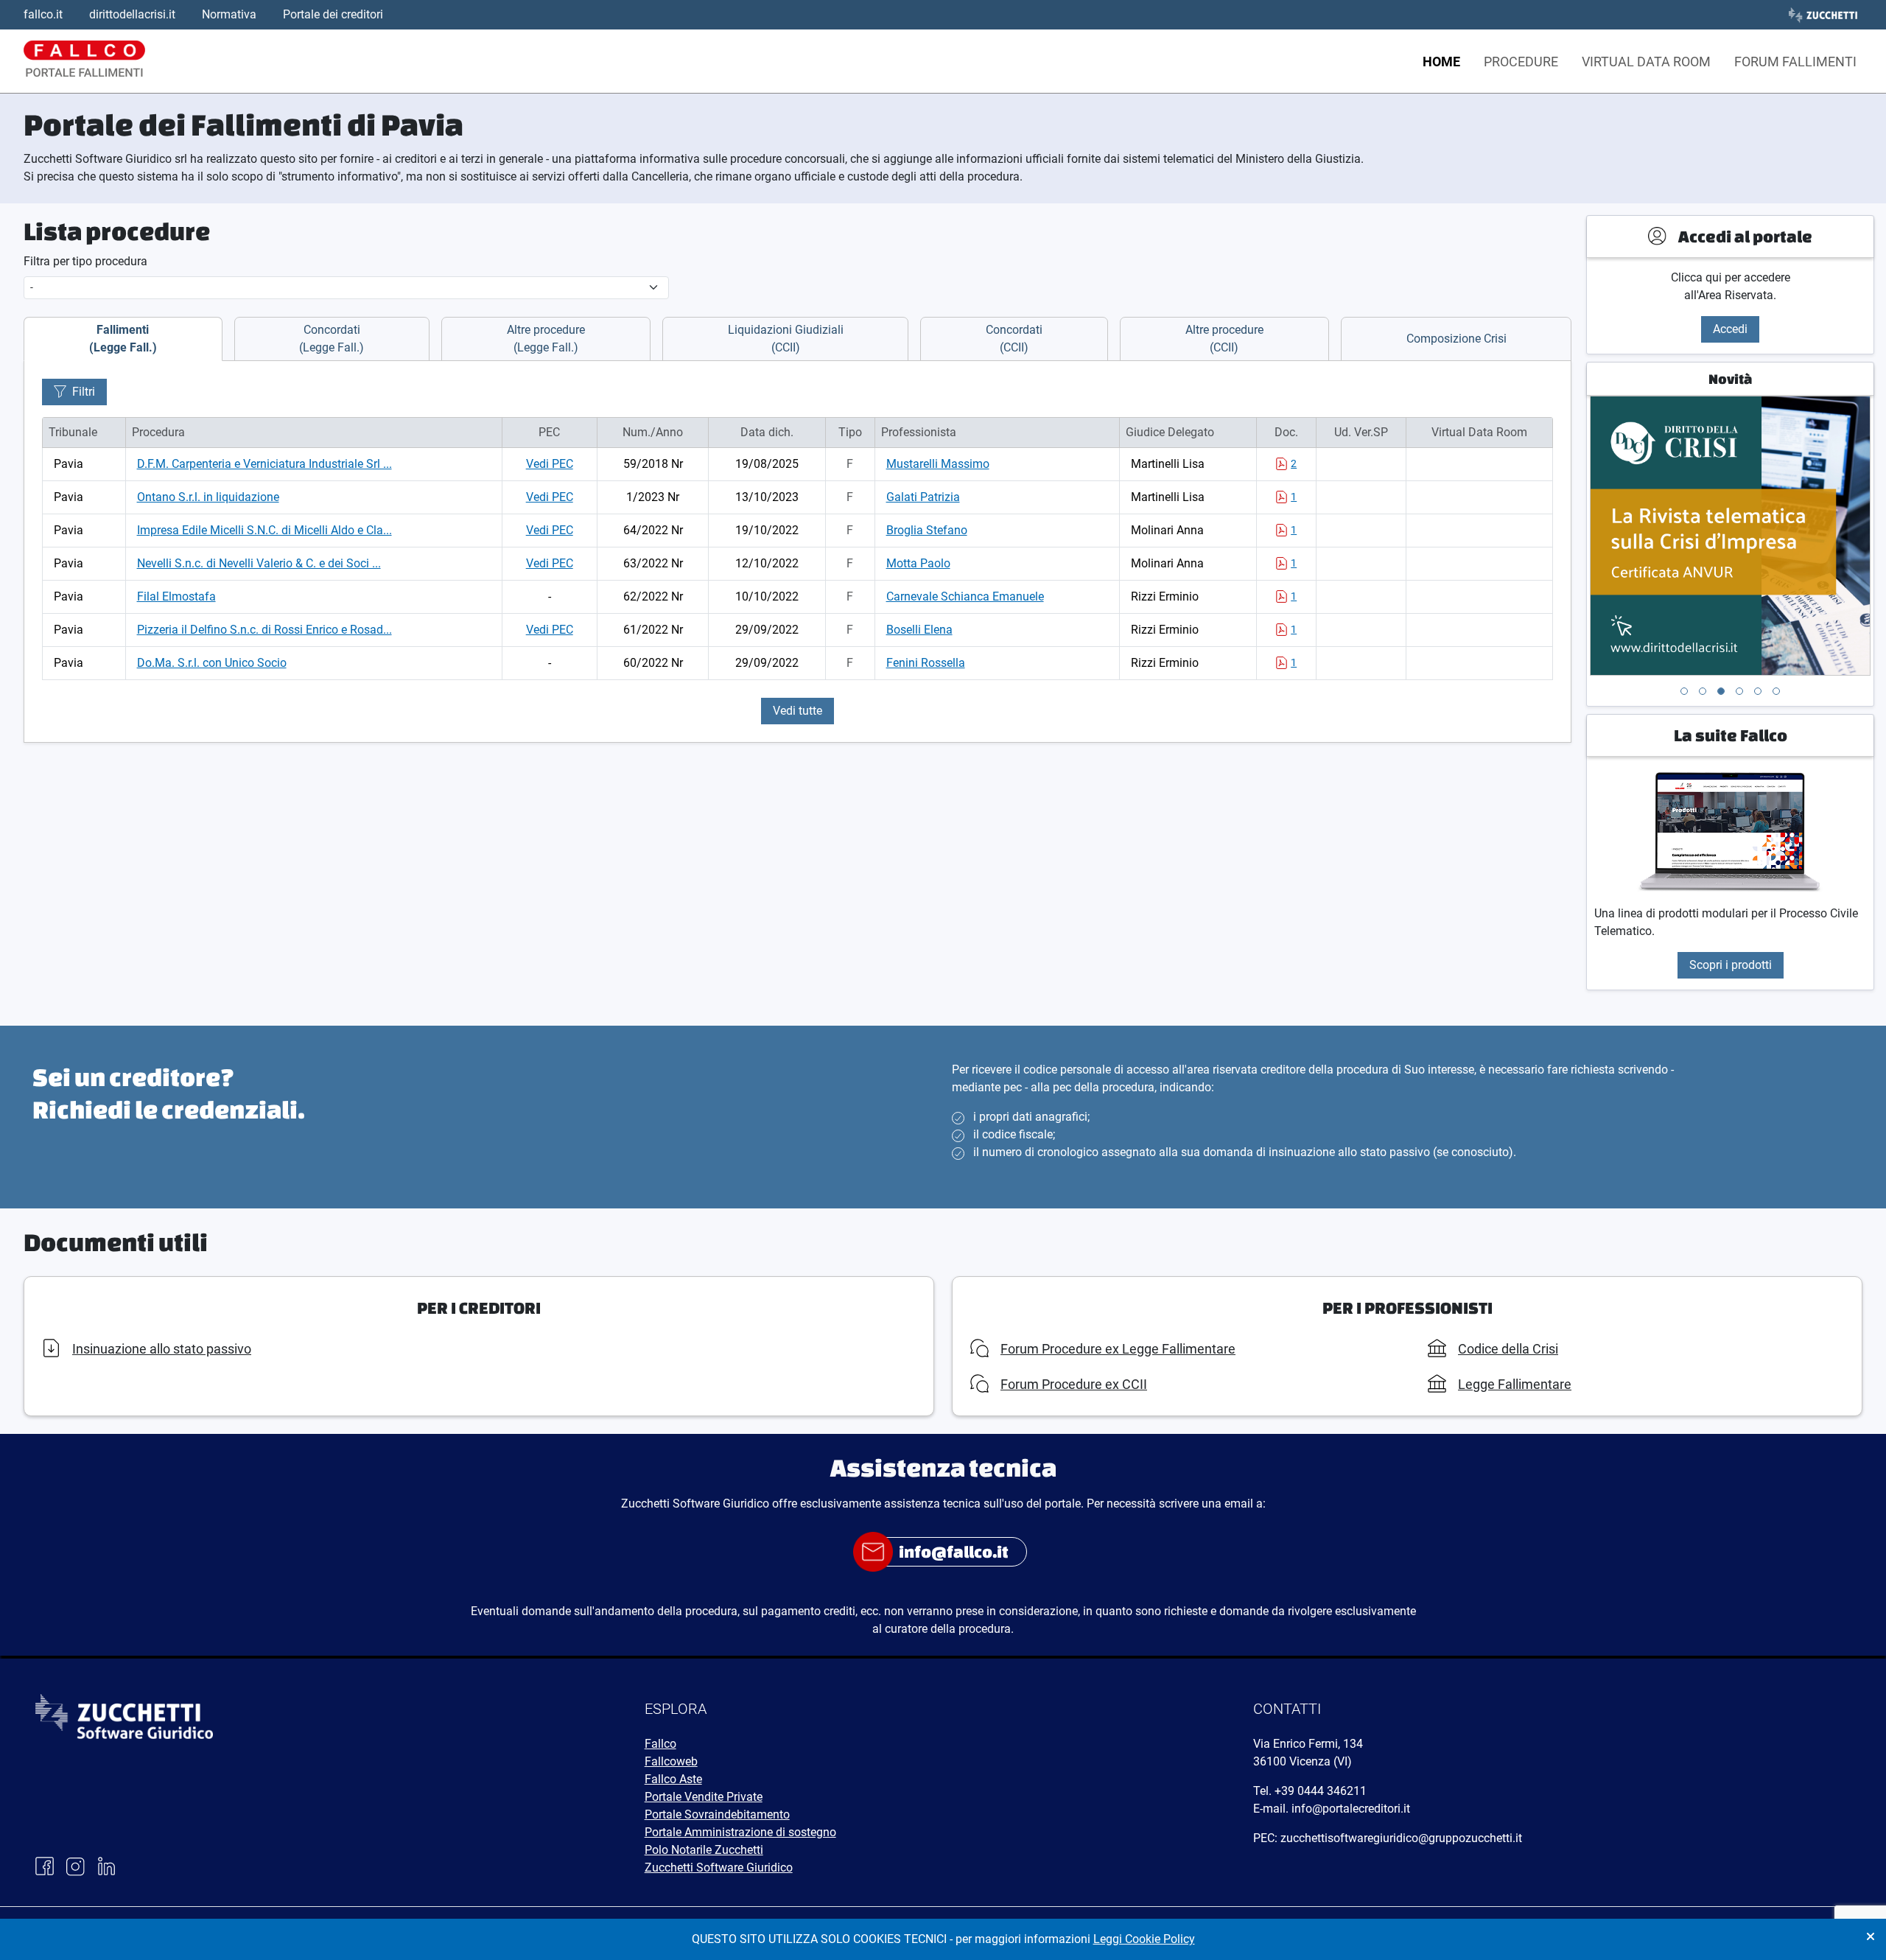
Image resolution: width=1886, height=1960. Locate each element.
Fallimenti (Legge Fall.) (123, 339)
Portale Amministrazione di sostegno (740, 1832)
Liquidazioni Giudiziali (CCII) (786, 339)
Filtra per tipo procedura (85, 261)
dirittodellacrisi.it (132, 14)
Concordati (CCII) (1014, 339)
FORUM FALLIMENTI (1795, 62)
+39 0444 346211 (1321, 1791)
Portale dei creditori (333, 14)
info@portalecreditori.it (1351, 1809)
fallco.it (43, 14)
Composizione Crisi (1456, 339)
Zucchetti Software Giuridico (719, 1868)
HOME (1441, 62)
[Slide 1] (1684, 691)
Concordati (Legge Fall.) (332, 339)
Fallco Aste (673, 1779)
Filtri (84, 392)
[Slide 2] (1703, 691)
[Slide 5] (1758, 691)
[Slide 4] (1739, 691)
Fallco (660, 1744)
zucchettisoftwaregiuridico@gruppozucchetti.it (1401, 1838)
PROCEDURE (1521, 62)
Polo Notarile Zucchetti (704, 1850)
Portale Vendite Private (704, 1797)
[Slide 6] (1776, 691)
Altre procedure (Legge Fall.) (546, 339)
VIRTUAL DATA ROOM (1646, 62)
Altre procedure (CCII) (1224, 339)
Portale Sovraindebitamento (717, 1814)
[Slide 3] (1721, 691)
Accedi (1730, 329)
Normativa (229, 14)
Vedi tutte (797, 711)
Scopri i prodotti (1731, 965)
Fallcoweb (671, 1761)
